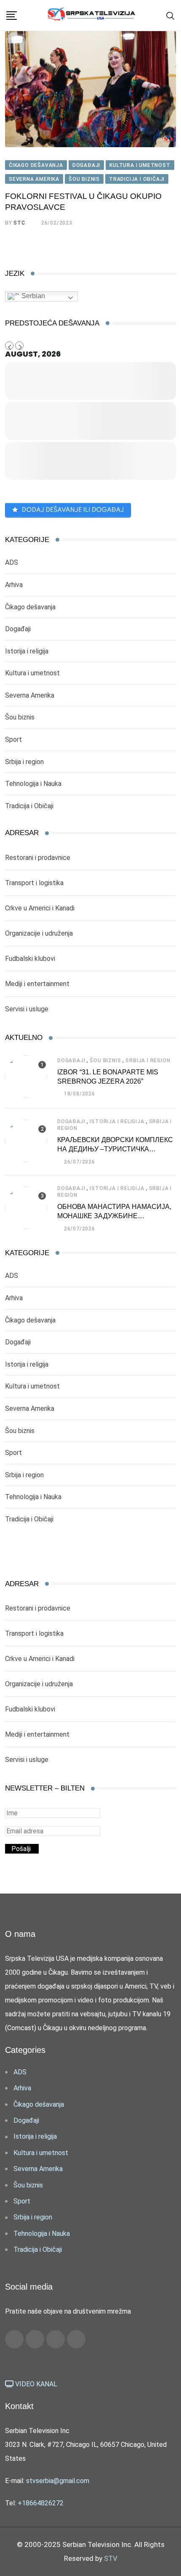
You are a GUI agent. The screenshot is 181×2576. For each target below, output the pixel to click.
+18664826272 (41, 2503)
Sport (13, 739)
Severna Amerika (30, 695)
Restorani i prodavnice (38, 858)
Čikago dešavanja (30, 607)
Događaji (18, 629)
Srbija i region (24, 762)
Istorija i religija (27, 651)
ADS (12, 562)
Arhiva (14, 585)
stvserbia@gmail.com (58, 2481)
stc (19, 223)
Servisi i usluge (27, 1009)
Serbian (32, 296)
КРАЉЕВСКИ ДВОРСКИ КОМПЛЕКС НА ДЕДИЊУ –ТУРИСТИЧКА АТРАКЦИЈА (115, 1149)
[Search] (170, 15)
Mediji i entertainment (37, 984)
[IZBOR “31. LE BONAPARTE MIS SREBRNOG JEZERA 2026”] (26, 1076)
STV (111, 2558)
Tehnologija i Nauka (33, 784)
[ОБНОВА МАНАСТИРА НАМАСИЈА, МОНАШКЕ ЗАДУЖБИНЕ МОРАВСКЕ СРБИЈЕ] (26, 1208)
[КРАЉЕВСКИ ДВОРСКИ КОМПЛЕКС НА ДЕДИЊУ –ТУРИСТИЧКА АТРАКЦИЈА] (26, 1141)
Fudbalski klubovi (30, 959)
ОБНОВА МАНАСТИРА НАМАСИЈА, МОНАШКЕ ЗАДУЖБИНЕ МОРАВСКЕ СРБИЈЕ (114, 1216)
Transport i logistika (34, 883)
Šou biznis (20, 717)
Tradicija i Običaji (29, 806)
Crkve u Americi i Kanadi (40, 908)
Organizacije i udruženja (39, 933)
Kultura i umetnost (32, 673)
